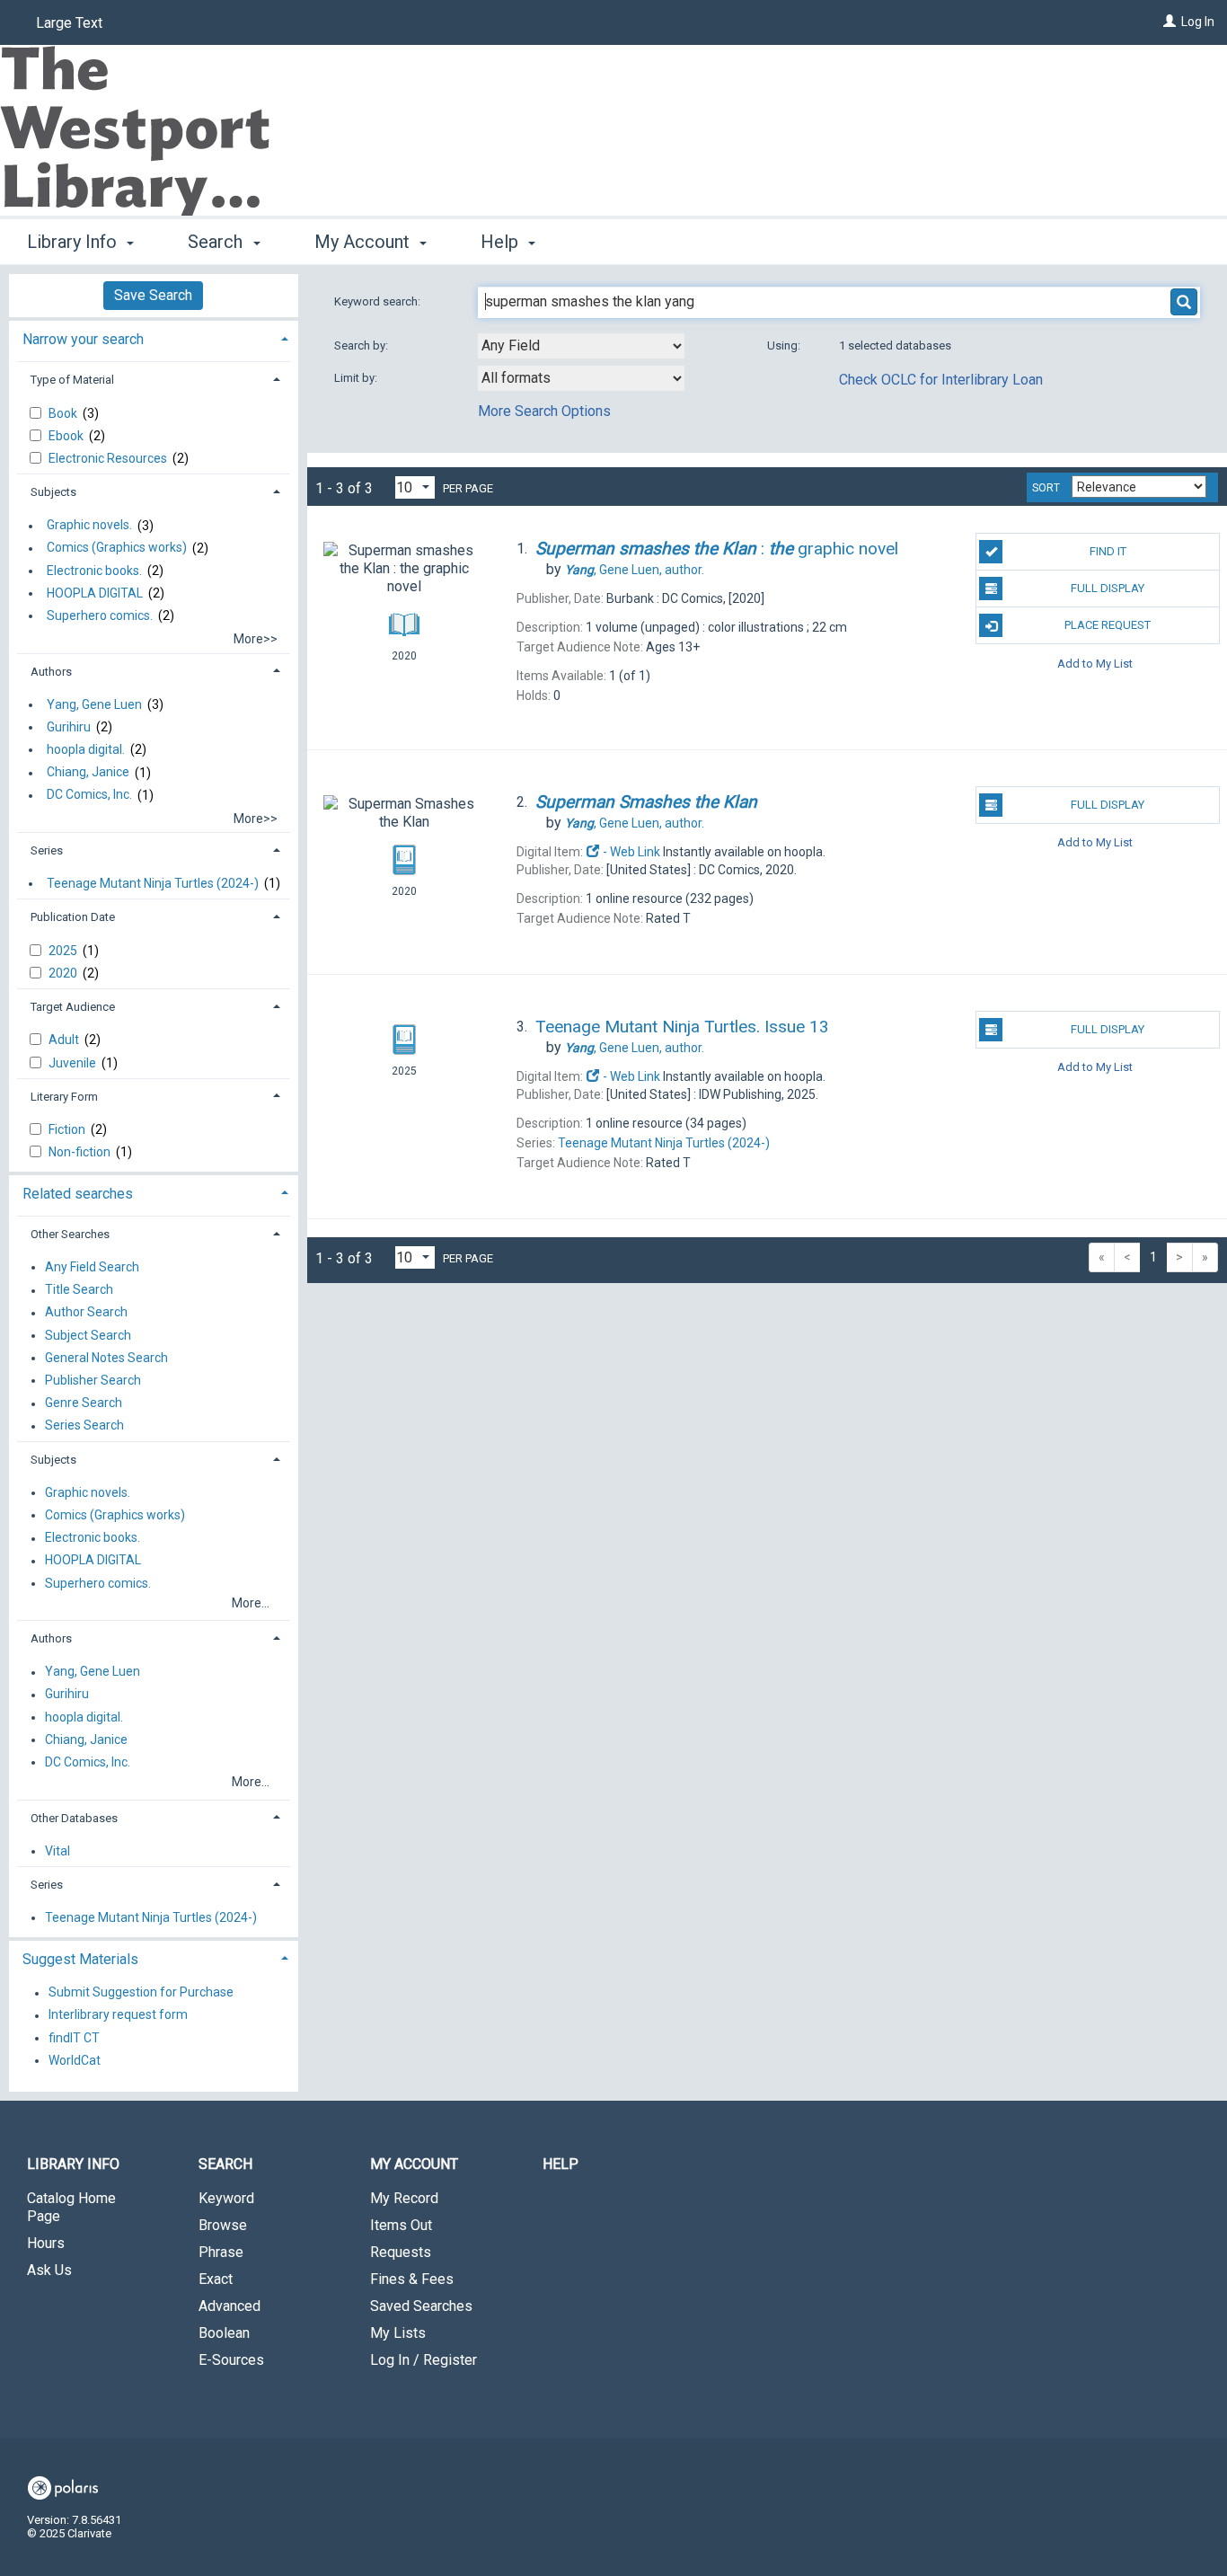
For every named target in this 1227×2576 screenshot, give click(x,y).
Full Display (1108, 588)
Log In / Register (424, 2360)
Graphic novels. (89, 526)
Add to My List (1095, 663)
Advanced (230, 2306)
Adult (65, 1040)
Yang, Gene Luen (94, 704)
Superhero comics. (100, 615)
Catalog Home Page (71, 2207)
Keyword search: (379, 301)
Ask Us (49, 2270)
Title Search (79, 1290)
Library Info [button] (74, 242)
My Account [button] (364, 242)
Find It (1108, 551)
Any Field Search (92, 1267)
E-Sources (231, 2360)
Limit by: (357, 378)
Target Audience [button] (73, 1007)
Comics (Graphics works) (117, 548)
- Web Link (630, 852)
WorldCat (75, 2060)
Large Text (69, 23)
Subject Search (88, 1335)
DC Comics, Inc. (89, 795)
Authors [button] (51, 672)
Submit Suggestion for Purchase (141, 1993)
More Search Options (544, 411)
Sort (1046, 488)
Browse (223, 2225)
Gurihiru (69, 727)
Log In (1198, 22)
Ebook (67, 436)
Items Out (401, 2225)
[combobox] (581, 346)
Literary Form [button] (64, 1097)
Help (561, 2164)
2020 (64, 973)
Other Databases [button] (74, 1818)
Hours (46, 2243)
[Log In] (1170, 22)
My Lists (398, 2333)
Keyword (226, 2198)
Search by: (362, 345)
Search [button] (217, 242)
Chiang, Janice (88, 773)
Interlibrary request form (118, 2015)
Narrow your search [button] (83, 339)
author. (635, 570)
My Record (404, 2198)
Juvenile (74, 1063)
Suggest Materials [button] (80, 1959)
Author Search (86, 1313)
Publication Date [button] (73, 917)
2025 (64, 951)
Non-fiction (81, 1152)
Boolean (224, 2333)
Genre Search (84, 1403)
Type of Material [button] (72, 380)
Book (64, 413)
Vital (57, 1851)
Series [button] (47, 850)
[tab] (154, 337)
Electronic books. (94, 571)
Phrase (221, 2252)
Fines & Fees (412, 2279)
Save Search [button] (153, 295)
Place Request (1108, 625)
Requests (401, 2252)
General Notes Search (106, 1358)
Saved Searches (421, 2306)
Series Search (84, 1426)
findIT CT (74, 2038)
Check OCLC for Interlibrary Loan (941, 380)
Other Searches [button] (70, 1234)
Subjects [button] (53, 492)
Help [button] (502, 242)
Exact (216, 2279)
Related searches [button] (78, 1194)
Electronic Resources (109, 458)
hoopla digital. (86, 749)
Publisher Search (93, 1380)
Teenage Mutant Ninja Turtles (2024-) (153, 883)
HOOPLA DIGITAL (95, 593)
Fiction (68, 1129)
